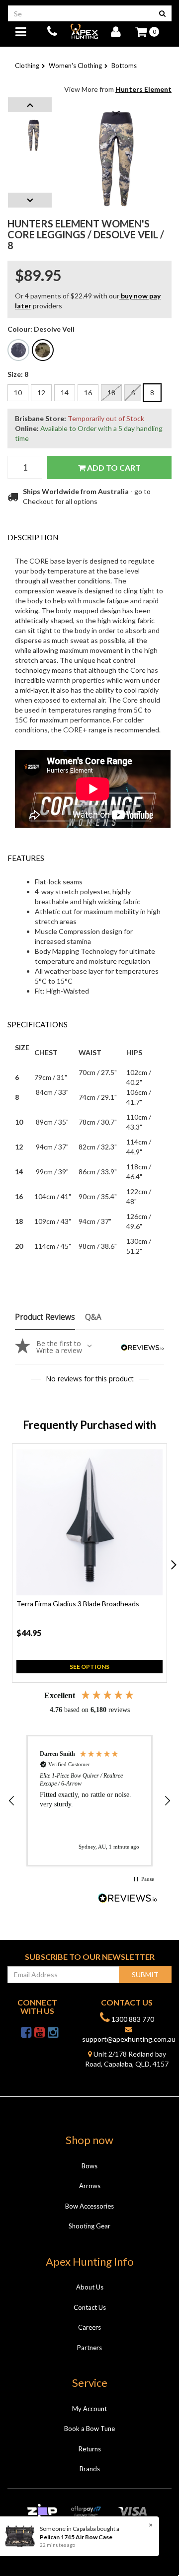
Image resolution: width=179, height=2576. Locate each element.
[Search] (162, 13)
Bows (89, 2166)
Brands (90, 2469)
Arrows (90, 2186)
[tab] (89, 537)
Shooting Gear (89, 2226)
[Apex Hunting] (84, 31)
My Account (89, 2409)
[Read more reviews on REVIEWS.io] (128, 1899)
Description (33, 537)
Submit (145, 1974)
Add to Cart (113, 467)
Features (26, 858)
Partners (89, 2348)
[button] (12, 1801)
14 (65, 393)
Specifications (38, 1024)
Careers (89, 2327)
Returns (90, 2449)
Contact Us (90, 2307)
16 (88, 393)
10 (18, 393)
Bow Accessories (89, 2206)
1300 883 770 (132, 2019)
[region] (89, 1801)
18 (111, 393)
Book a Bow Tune (89, 2429)
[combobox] (81, 13)
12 (41, 393)
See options (89, 1667)
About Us (90, 2287)
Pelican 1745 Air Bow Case (69, 2537)
